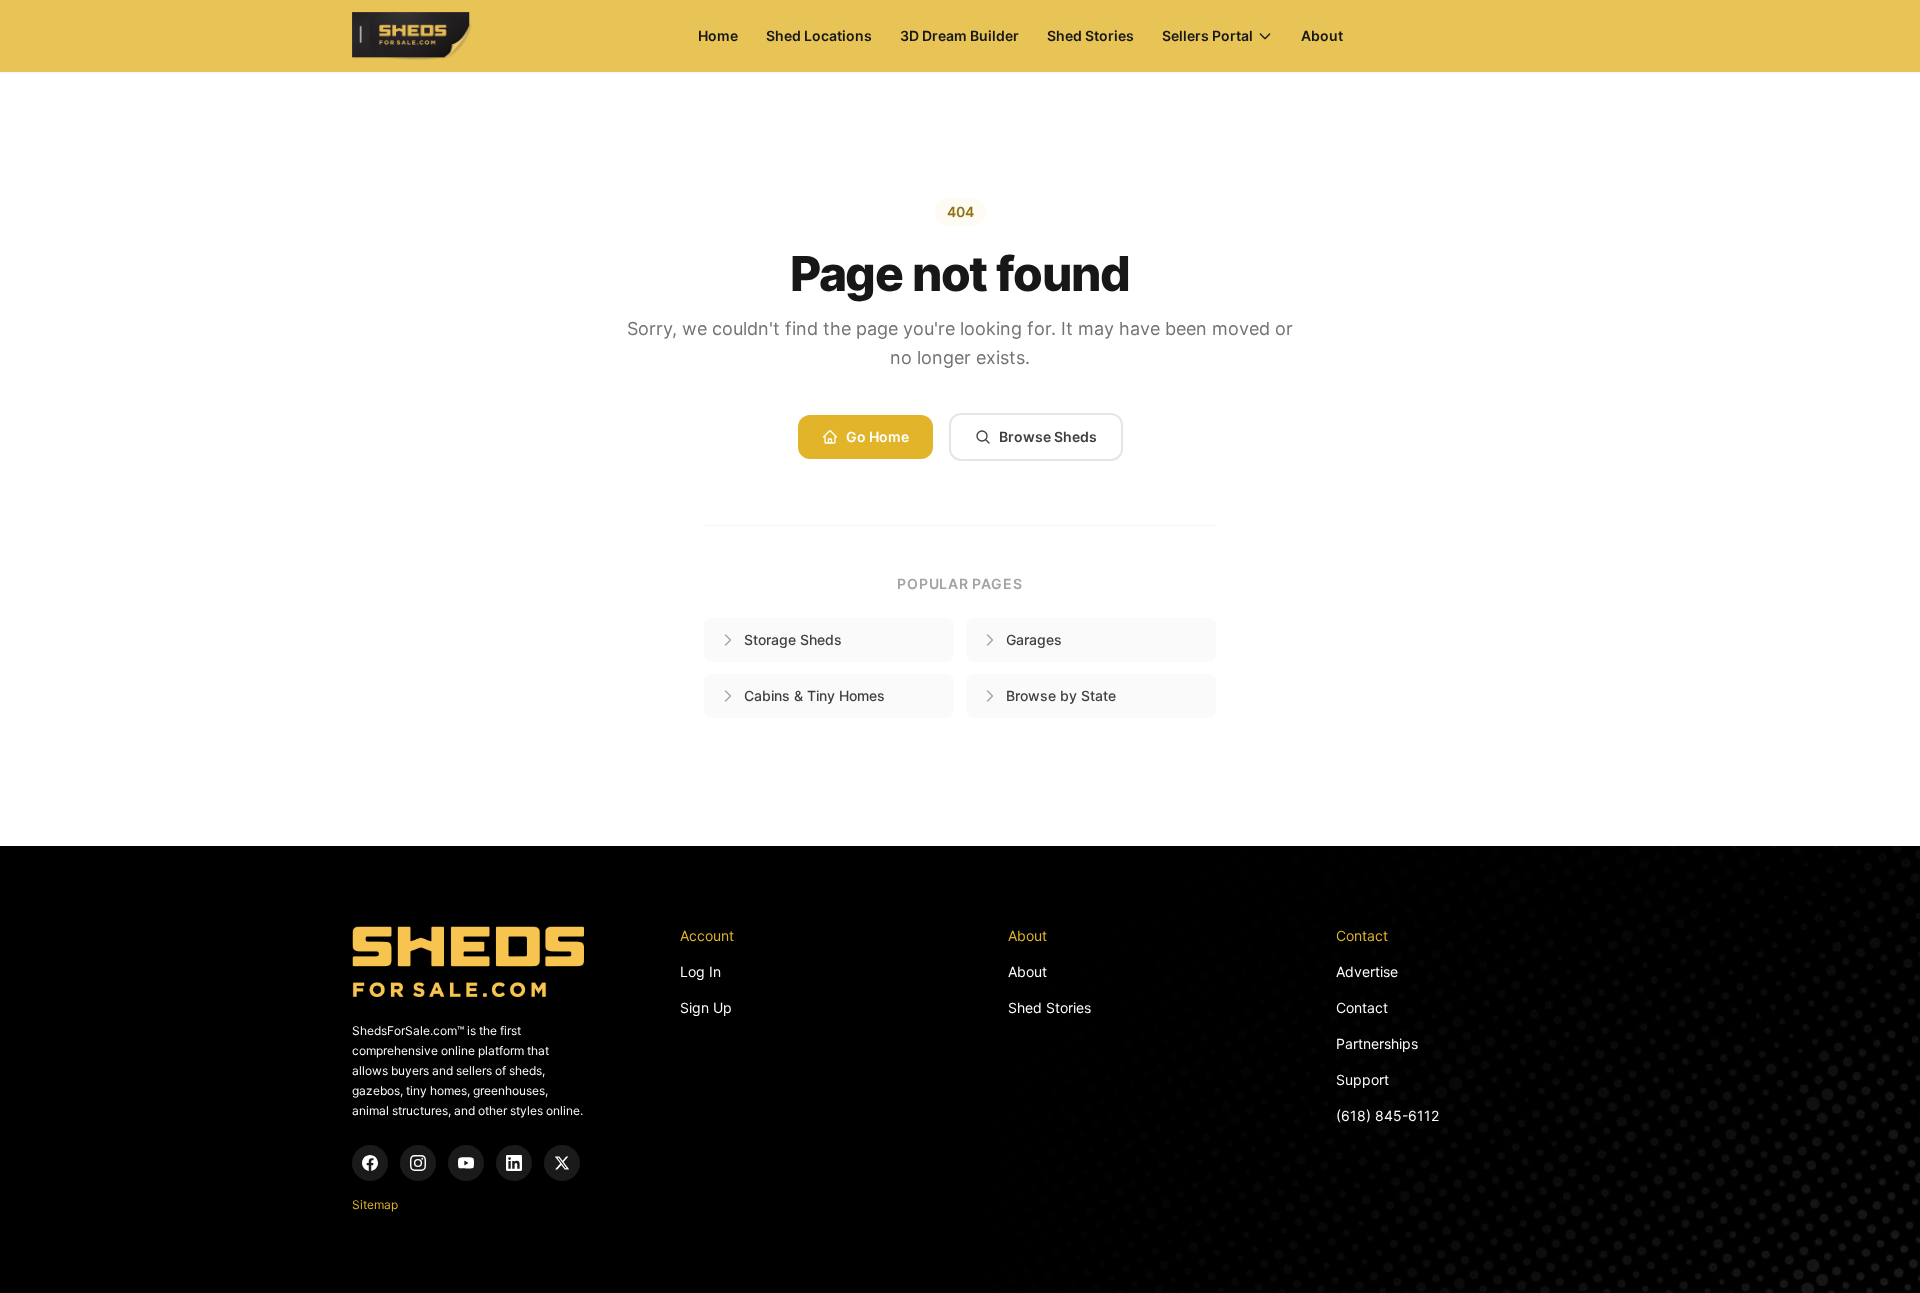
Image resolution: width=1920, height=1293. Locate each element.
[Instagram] (418, 1163)
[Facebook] (370, 1163)
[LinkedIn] (514, 1163)
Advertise (1367, 971)
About (1322, 35)
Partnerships (1377, 1043)
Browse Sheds (1048, 436)
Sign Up (706, 1007)
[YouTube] (466, 1163)
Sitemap (375, 1204)
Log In (700, 971)
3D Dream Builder (959, 35)
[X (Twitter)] (562, 1163)
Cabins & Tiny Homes (814, 695)
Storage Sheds (793, 639)
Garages (1034, 639)
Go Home (877, 436)
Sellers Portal (1207, 35)
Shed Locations (819, 35)
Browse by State (1061, 695)
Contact (1362, 1007)
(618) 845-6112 (1387, 1115)
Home (718, 35)
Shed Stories (1090, 35)
